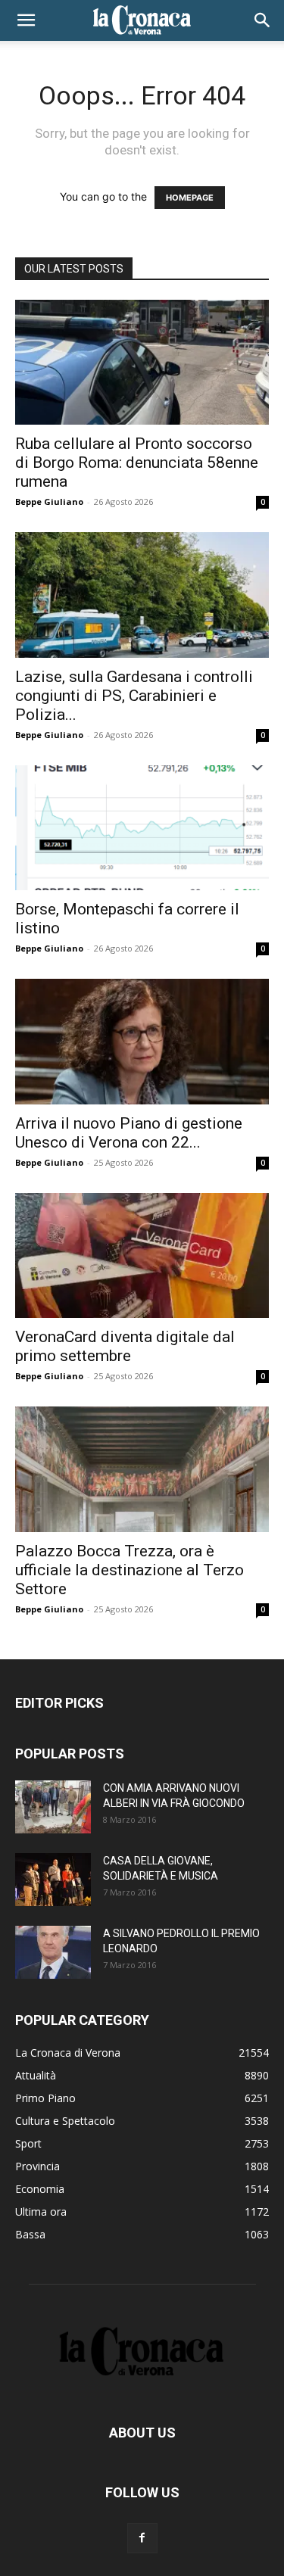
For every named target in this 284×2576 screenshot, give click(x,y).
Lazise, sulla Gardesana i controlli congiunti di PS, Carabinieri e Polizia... (134, 696)
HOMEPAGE (190, 198)
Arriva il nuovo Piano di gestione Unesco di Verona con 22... (129, 1133)
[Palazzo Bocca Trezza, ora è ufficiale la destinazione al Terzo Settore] (142, 1469)
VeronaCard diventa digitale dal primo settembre (125, 1346)
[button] (26, 20)
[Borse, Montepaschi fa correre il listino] (142, 828)
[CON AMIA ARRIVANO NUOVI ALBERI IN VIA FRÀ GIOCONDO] (53, 1807)
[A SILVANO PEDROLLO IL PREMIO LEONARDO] (53, 1952)
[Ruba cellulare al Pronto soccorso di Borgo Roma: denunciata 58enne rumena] (142, 362)
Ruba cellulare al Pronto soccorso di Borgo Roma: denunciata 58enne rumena (137, 463)
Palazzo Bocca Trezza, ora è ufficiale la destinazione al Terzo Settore (130, 1570)
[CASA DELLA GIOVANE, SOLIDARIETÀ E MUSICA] (53, 1880)
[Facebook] (142, 2538)
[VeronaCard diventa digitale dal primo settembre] (142, 1255)
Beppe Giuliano (49, 501)
